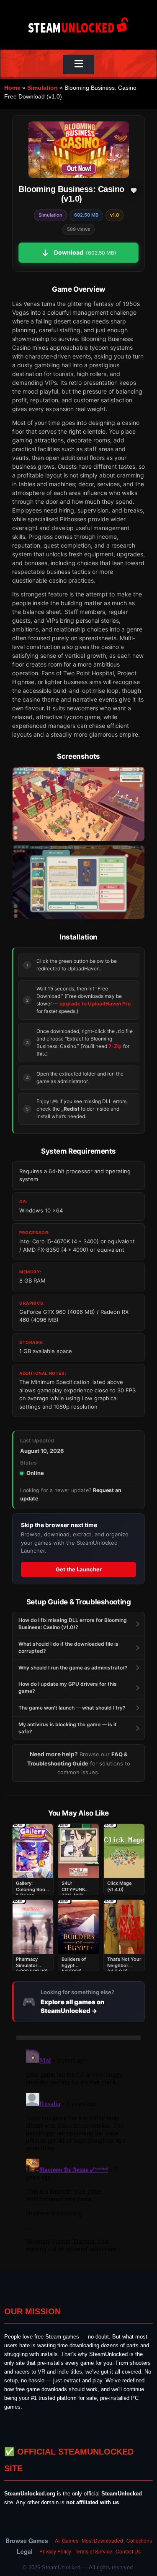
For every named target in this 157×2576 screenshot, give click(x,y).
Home (12, 88)
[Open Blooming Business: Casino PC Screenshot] (78, 804)
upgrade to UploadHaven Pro (95, 1004)
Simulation (42, 88)
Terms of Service (93, 2551)
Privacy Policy (55, 2551)
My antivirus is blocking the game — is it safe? (68, 1728)
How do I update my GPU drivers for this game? (68, 1687)
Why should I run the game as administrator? (73, 1668)
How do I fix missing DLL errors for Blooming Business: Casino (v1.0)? (73, 1624)
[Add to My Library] (134, 190)
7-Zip (115, 1046)
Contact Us (128, 2551)
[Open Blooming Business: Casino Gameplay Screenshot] (78, 882)
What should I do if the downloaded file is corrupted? (68, 1647)
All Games (67, 2540)
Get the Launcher (79, 1569)
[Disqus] (78, 2150)
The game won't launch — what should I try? (72, 1708)
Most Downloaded (102, 2540)
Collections (139, 2540)
